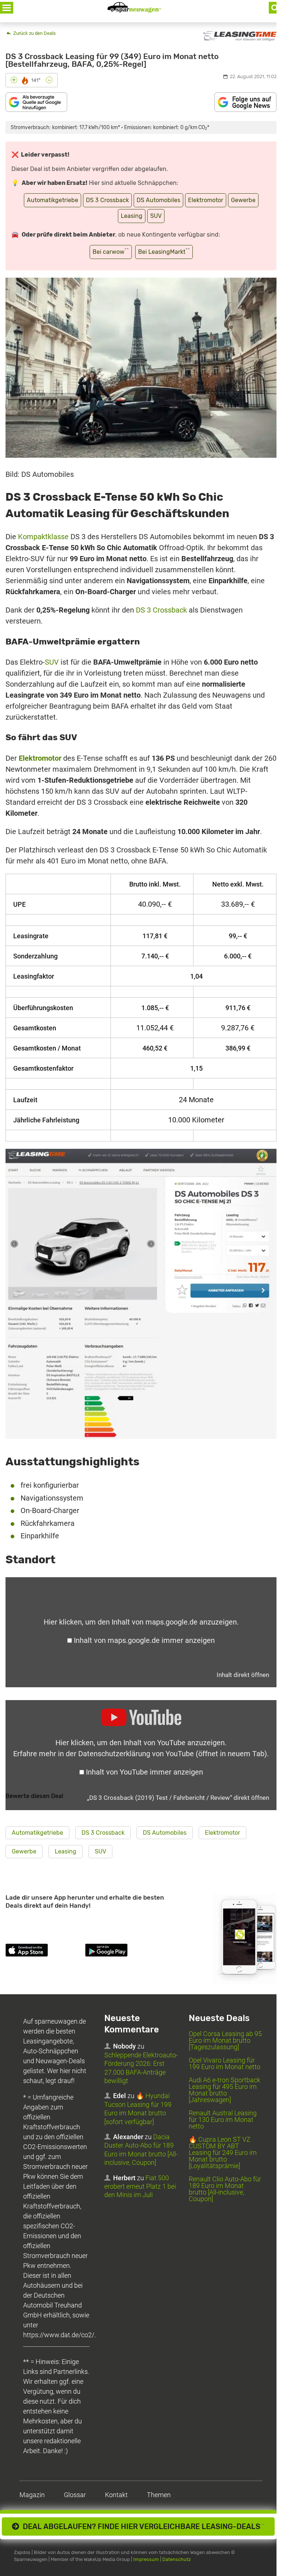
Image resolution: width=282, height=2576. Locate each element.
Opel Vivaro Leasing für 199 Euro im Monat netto (225, 2063)
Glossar (75, 2495)
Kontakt (116, 2495)
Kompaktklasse (43, 537)
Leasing (132, 216)
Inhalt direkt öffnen (243, 1675)
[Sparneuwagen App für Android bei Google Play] (123, 1951)
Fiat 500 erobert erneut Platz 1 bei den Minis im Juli (140, 2186)
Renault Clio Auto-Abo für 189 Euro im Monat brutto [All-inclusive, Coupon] (225, 2189)
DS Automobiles (158, 200)
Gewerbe (243, 200)
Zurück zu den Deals (34, 33)
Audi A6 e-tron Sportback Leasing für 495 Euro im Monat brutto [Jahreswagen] (225, 2090)
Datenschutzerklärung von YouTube (173, 1754)
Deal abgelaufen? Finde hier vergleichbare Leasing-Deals (142, 2526)
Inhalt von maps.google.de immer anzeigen (144, 1640)
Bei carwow (111, 251)
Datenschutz (177, 2559)
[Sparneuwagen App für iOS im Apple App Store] (44, 1951)
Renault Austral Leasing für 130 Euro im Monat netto (223, 2120)
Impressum (146, 2559)
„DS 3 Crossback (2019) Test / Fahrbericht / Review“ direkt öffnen (178, 1798)
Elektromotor (206, 200)
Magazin (32, 2495)
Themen (159, 2495)
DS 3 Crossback (107, 200)
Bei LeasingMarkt (164, 251)
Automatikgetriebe (53, 200)
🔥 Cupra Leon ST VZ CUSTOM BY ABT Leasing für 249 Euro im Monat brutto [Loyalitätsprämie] (223, 2153)
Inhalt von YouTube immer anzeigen (144, 1772)
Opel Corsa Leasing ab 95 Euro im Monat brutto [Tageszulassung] (225, 2040)
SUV (156, 216)
